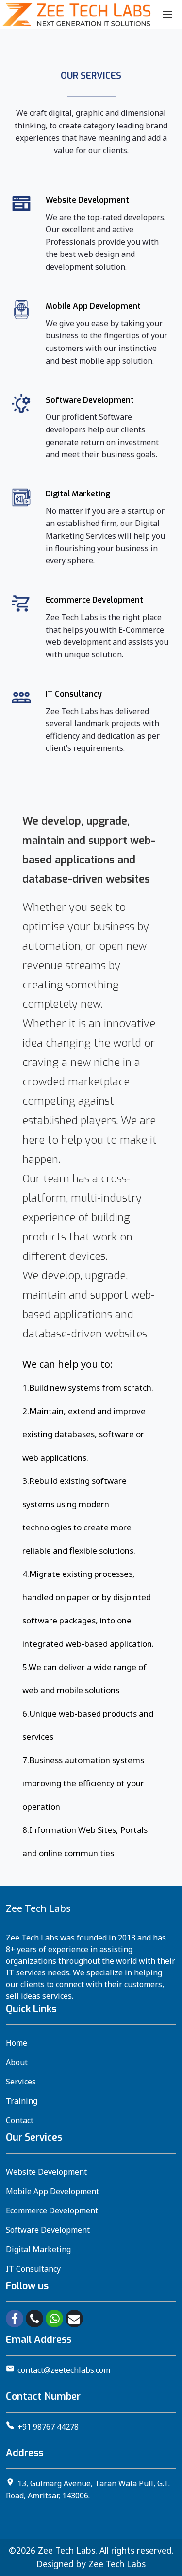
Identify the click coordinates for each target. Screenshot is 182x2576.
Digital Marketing (38, 2249)
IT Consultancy (33, 2269)
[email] (74, 2319)
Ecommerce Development (52, 2210)
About (17, 2062)
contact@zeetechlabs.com (64, 2370)
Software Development (48, 2230)
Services (21, 2082)
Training (22, 2101)
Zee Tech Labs (66, 2550)
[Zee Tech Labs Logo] (76, 15)
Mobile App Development (52, 2191)
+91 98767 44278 (48, 2427)
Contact (20, 2120)
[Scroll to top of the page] (167, 2569)
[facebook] (15, 2319)
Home (17, 2043)
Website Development (46, 2172)
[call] (34, 2319)
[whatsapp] (54, 2319)
